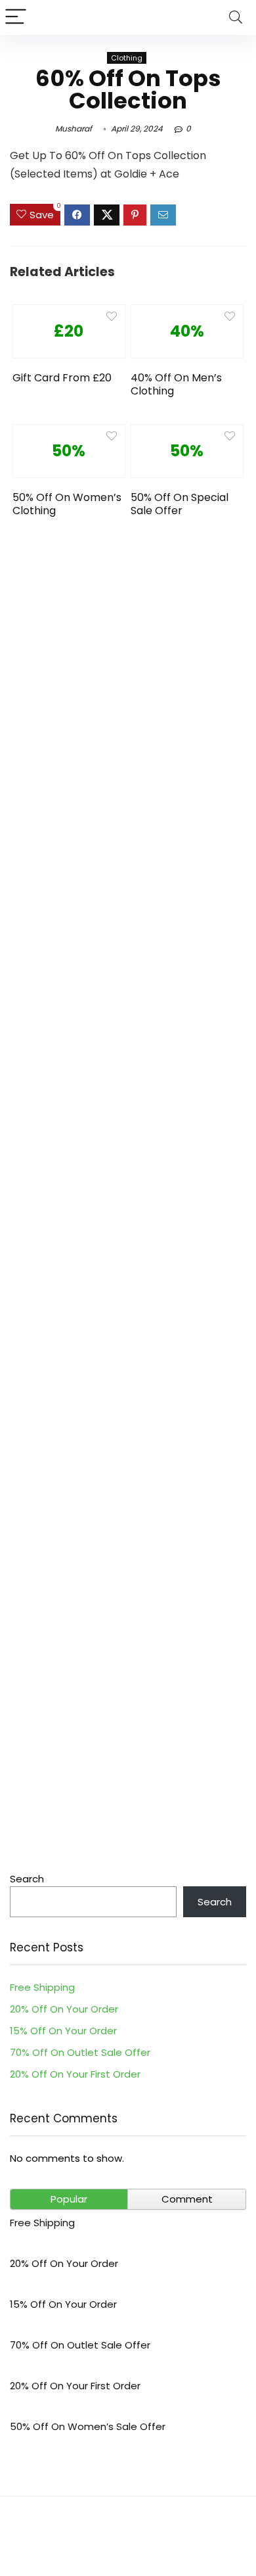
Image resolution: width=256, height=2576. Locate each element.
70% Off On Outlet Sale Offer (80, 2052)
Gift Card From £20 (62, 378)
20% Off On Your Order (64, 2009)
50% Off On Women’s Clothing (67, 504)
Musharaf (74, 129)
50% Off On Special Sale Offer (180, 504)
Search (27, 1879)
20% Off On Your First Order (75, 2074)
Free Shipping (42, 1987)
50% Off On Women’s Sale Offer (88, 2426)
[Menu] (16, 17)
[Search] (236, 17)
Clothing (127, 58)
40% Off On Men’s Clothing (176, 384)
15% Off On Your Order (63, 2031)
